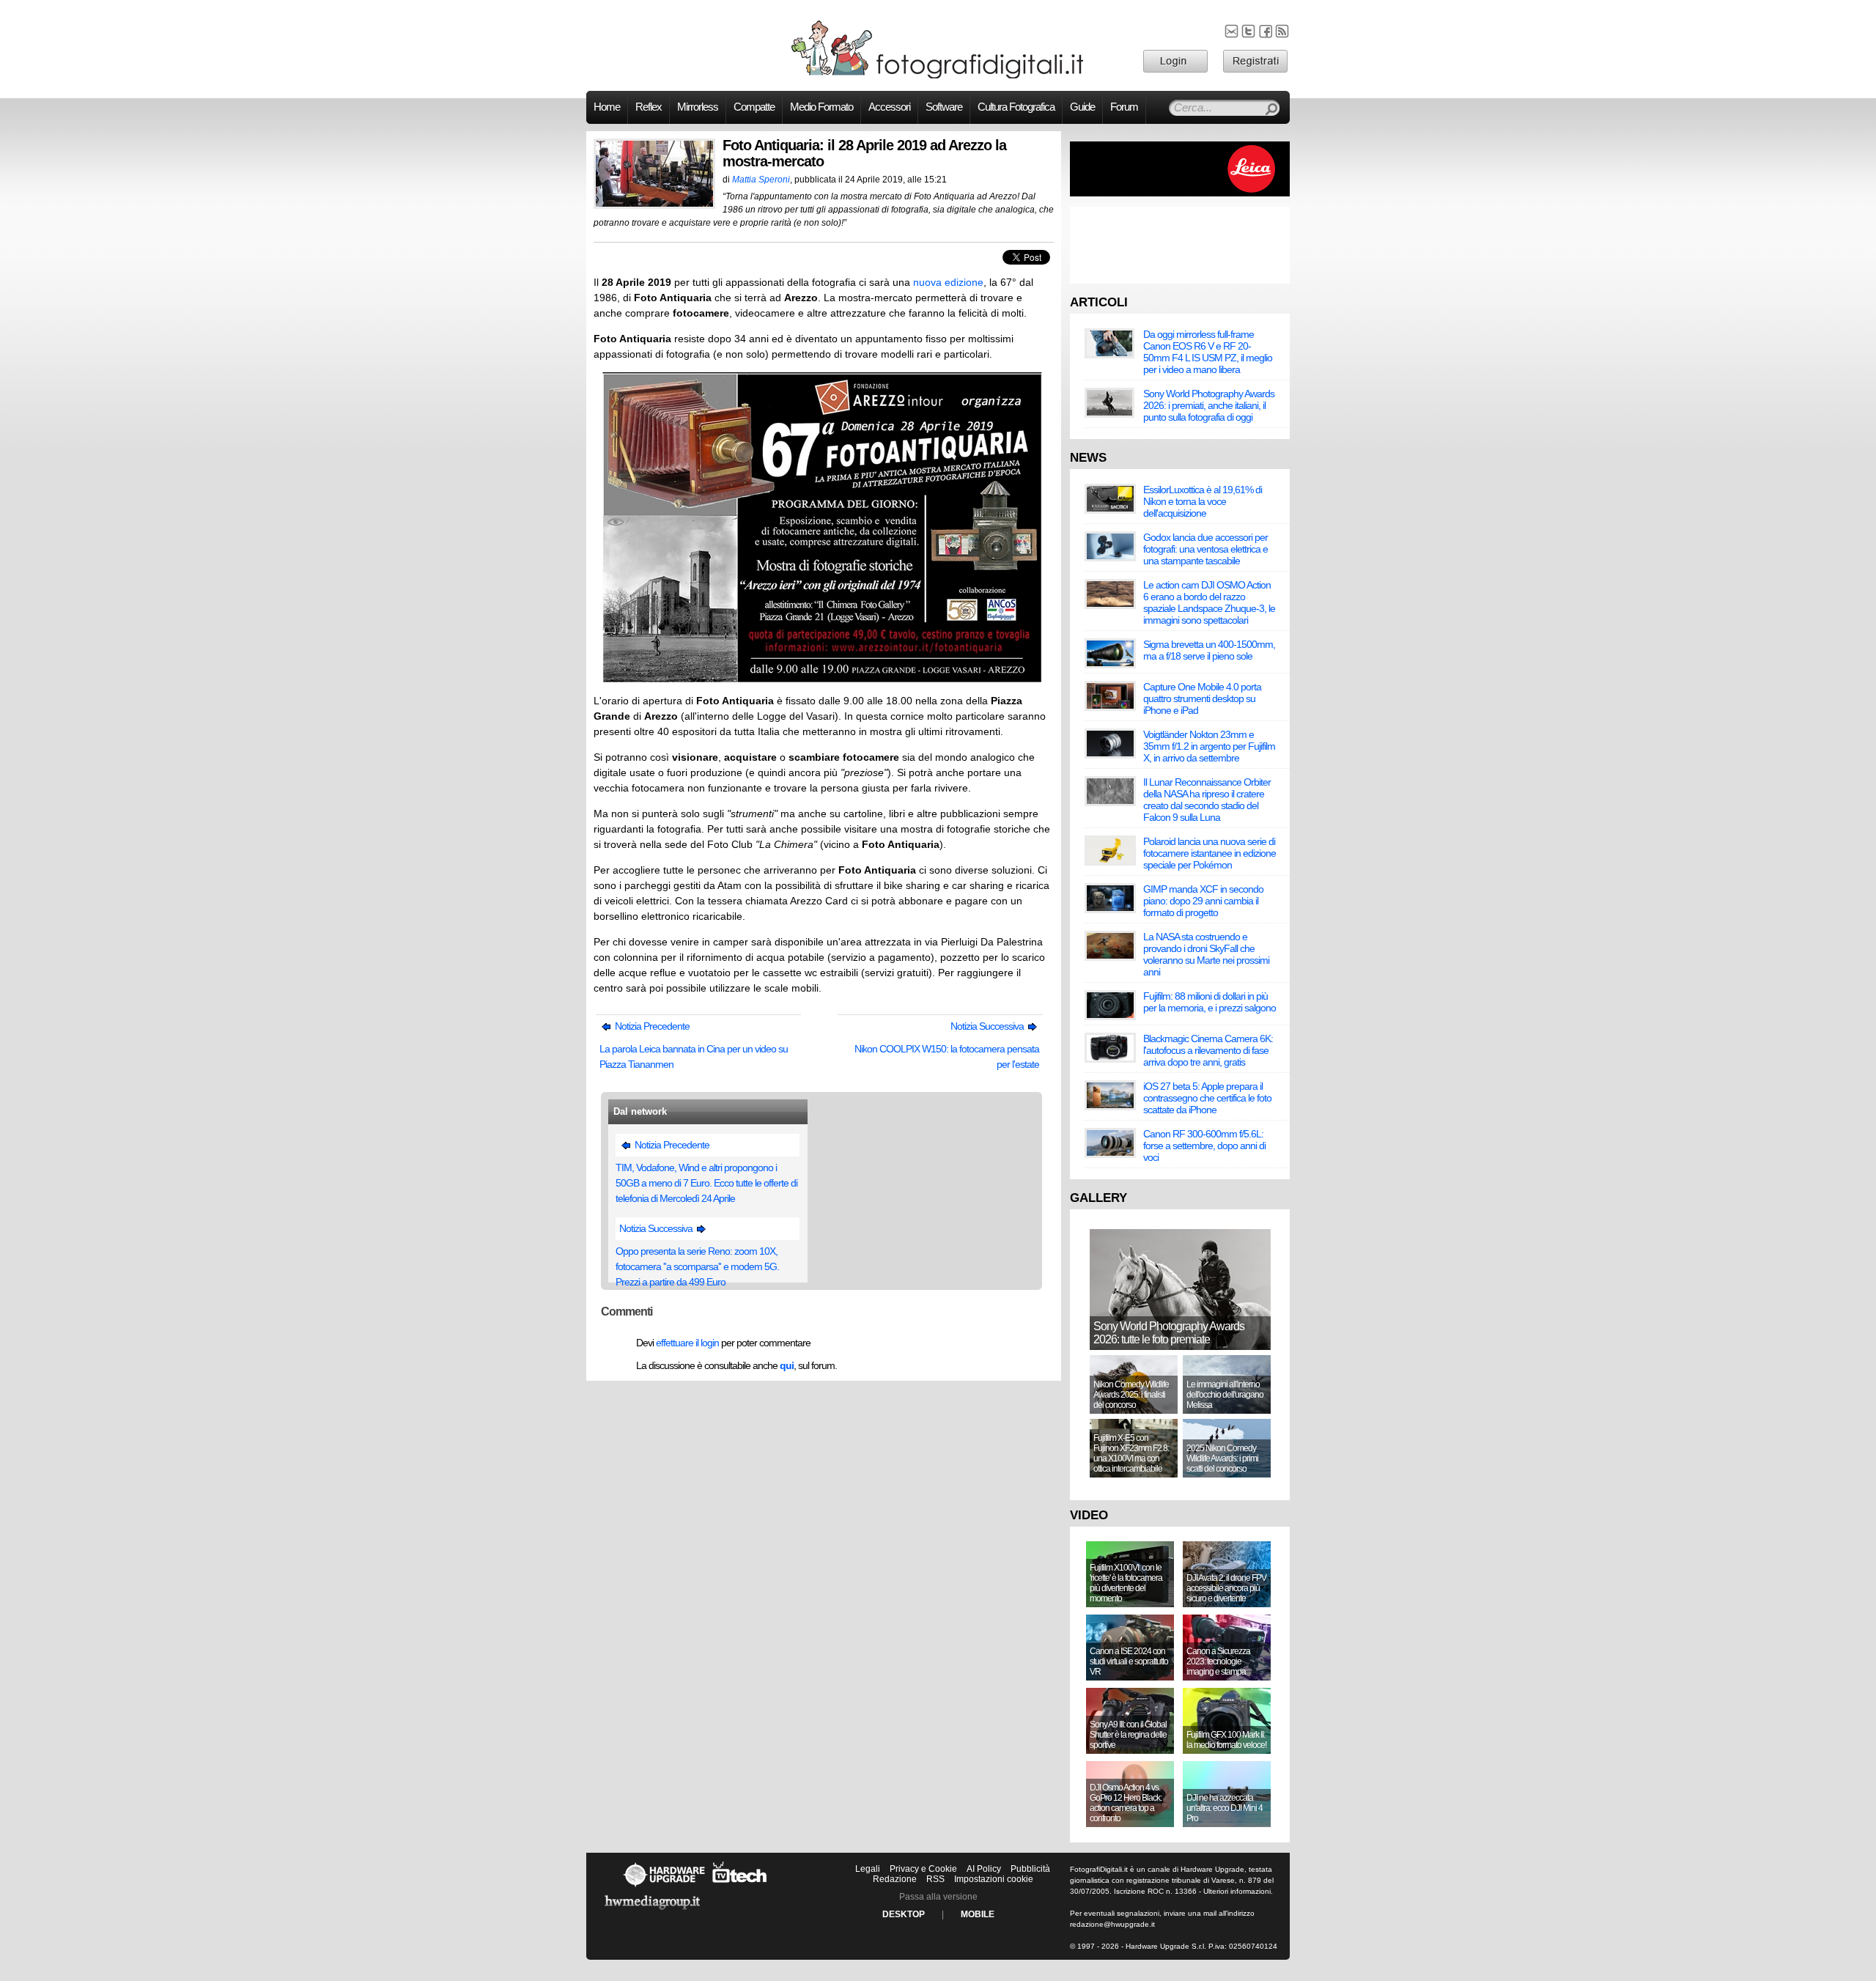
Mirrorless (698, 107)
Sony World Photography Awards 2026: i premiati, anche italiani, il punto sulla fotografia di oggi (1209, 405)
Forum (1124, 107)
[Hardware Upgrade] (664, 1886)
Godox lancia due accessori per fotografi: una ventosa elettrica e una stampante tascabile (1205, 549)
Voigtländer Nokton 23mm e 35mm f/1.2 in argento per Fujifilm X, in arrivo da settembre (1209, 746)
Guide (1082, 107)
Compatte (754, 107)
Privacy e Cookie (923, 1869)
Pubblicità (1030, 1869)
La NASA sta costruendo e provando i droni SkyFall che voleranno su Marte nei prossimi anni (1206, 954)
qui (787, 1365)
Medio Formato (821, 107)
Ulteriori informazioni (1237, 1891)
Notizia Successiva (988, 1026)
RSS (935, 1879)
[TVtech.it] (740, 1886)
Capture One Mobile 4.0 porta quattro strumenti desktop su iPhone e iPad (1202, 698)
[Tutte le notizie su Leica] (1180, 193)
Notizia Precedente (651, 1026)
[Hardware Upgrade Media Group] (652, 1912)
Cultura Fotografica (1016, 107)
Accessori (889, 107)
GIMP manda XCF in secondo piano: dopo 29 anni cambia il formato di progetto (1203, 901)
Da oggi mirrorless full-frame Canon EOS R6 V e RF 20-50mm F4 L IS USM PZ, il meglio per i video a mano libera (1208, 352)
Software (944, 107)
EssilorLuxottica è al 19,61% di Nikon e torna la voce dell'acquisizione (1203, 501)
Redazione (895, 1879)
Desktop (904, 1914)
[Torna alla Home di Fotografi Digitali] (938, 76)
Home (607, 107)
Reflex (649, 107)
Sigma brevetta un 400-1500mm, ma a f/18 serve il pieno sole (1209, 650)
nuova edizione (948, 282)
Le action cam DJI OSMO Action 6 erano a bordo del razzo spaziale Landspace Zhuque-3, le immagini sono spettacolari (1209, 602)
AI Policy (984, 1869)
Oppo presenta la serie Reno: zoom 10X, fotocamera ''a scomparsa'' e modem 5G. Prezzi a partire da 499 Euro (697, 1266)
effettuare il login (687, 1343)
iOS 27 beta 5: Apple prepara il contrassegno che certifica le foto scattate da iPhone (1207, 1098)
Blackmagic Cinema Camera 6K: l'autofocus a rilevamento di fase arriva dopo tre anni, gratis (1208, 1050)
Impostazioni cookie (994, 1879)
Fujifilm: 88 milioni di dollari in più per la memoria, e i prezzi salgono (1210, 1002)
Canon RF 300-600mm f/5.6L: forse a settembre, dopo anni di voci (1204, 1146)
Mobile (978, 1914)
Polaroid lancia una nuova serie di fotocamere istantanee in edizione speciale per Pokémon (1210, 853)
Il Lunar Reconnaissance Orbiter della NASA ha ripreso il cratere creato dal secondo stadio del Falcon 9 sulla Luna (1207, 800)
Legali (868, 1869)
